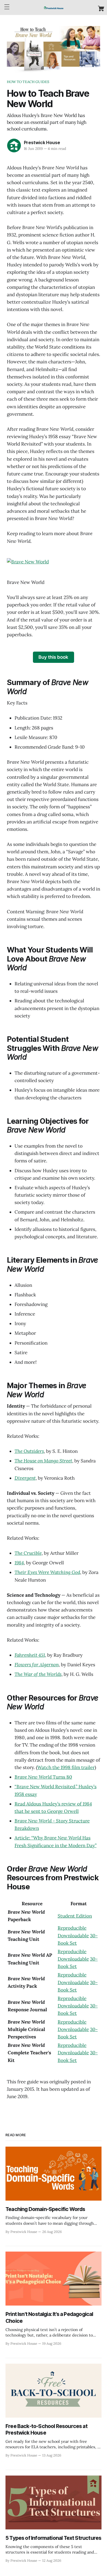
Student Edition (75, 1916)
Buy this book (53, 657)
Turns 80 (43, 1777)
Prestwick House (42, 142)
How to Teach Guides (28, 82)
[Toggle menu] (7, 7)
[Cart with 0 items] (101, 8)
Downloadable (73, 1936)
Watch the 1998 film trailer (66, 1767)
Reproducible (72, 1928)
